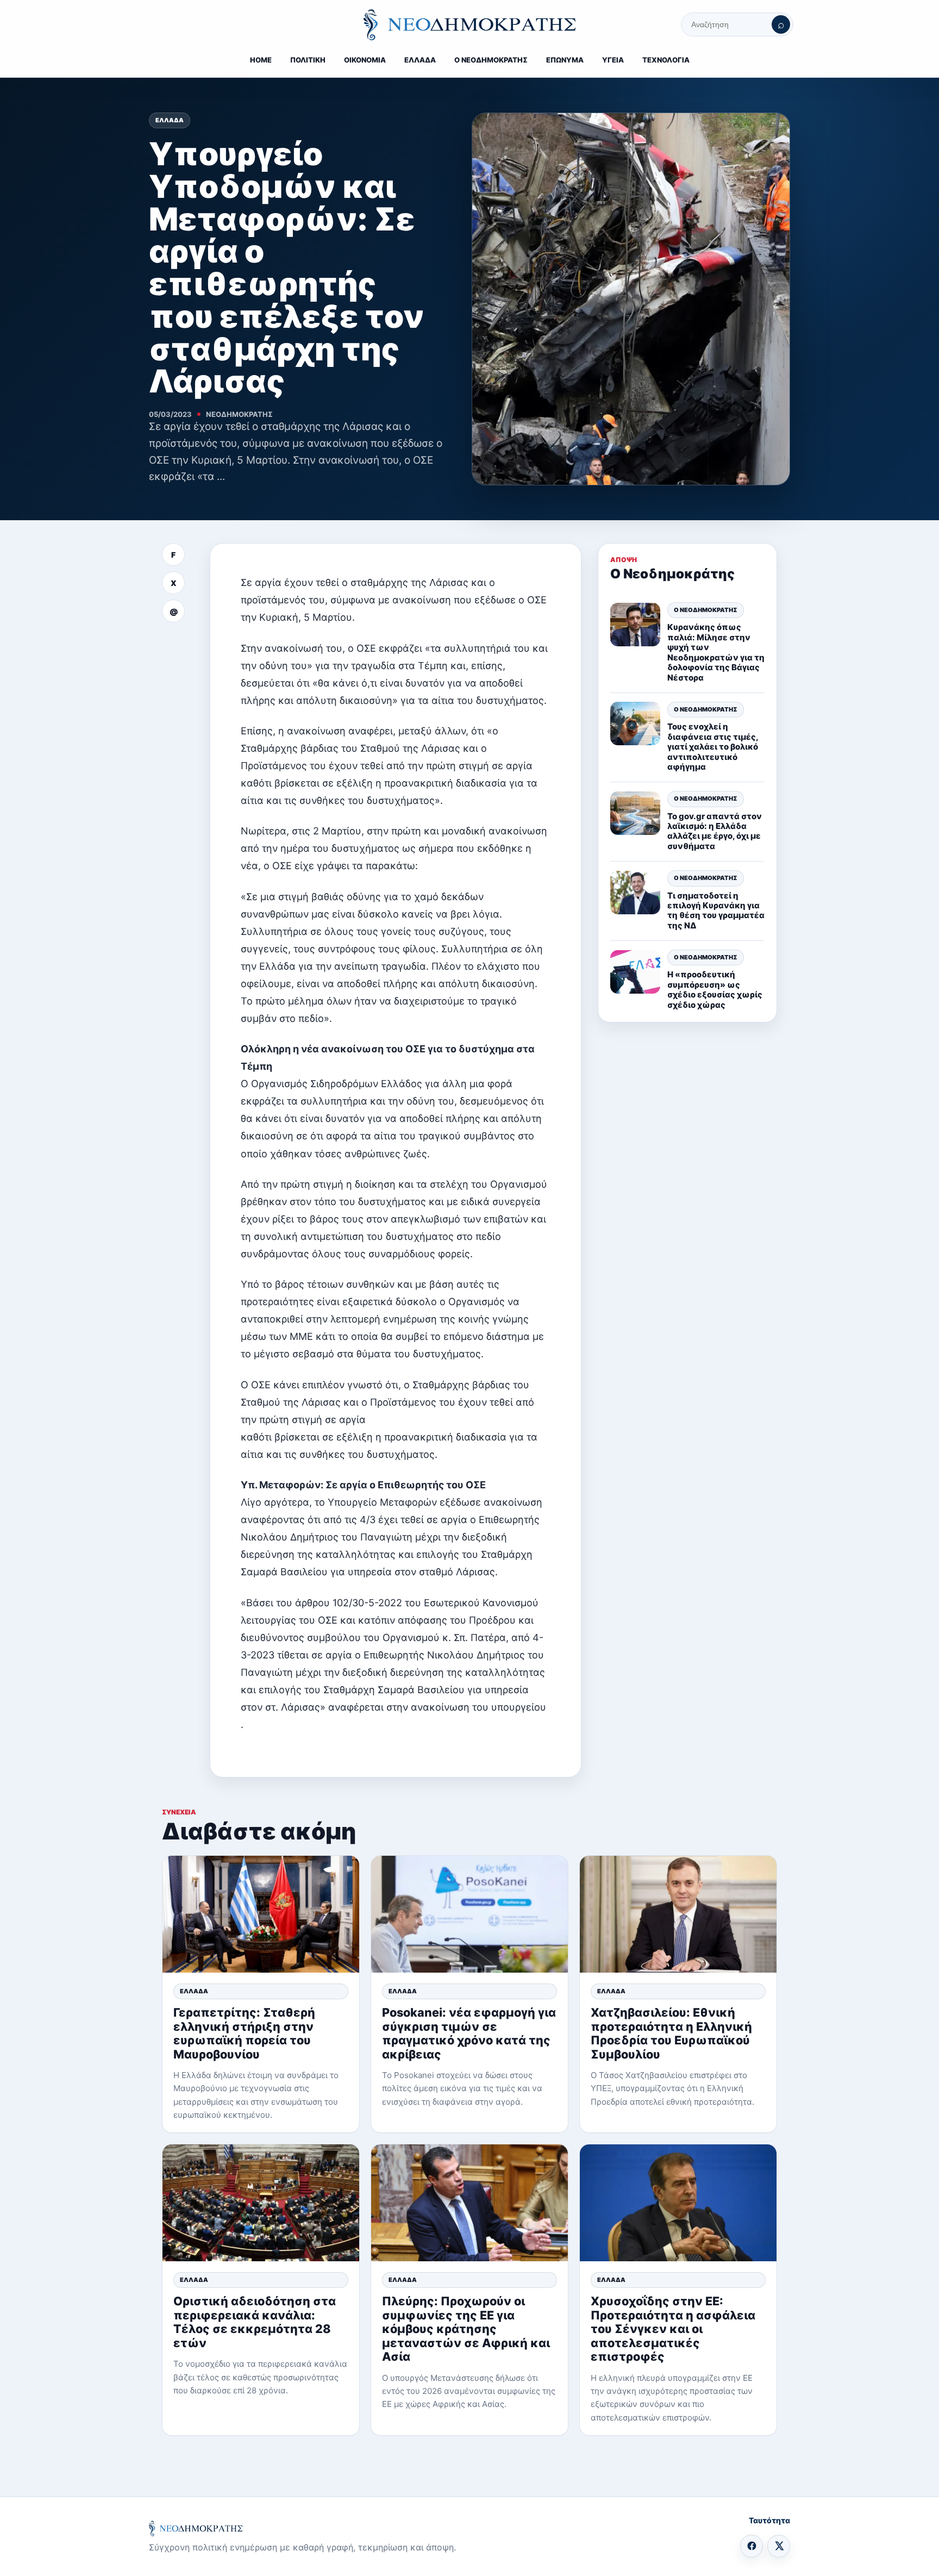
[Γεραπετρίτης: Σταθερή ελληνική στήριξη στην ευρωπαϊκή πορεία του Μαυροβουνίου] (261, 1914)
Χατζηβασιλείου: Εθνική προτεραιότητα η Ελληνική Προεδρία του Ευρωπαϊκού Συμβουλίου (671, 2033)
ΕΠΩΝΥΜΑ (565, 60)
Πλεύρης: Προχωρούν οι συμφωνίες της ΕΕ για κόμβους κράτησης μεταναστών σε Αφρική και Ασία (466, 2329)
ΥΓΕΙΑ (613, 60)
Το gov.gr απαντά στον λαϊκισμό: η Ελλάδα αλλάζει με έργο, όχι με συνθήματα (715, 831)
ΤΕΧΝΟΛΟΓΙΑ (666, 60)
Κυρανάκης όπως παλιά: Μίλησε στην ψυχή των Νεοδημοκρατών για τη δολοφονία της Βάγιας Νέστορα (716, 653)
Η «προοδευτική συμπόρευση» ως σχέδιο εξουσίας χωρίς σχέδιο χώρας (715, 990)
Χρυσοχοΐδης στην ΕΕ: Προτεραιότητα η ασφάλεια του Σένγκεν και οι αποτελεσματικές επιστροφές (673, 2329)
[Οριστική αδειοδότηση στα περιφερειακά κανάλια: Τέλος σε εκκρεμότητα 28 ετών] (261, 2203)
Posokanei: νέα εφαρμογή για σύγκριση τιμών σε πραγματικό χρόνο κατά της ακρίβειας (469, 2033)
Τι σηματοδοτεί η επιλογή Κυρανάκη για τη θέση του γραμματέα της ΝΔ (716, 910)
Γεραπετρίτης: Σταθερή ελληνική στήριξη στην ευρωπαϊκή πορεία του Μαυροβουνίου (244, 2033)
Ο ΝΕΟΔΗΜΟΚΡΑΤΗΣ (491, 60)
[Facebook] (752, 2546)
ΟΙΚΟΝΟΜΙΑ (365, 60)
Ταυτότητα (769, 2520)
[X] (779, 2546)
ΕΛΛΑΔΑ (420, 60)
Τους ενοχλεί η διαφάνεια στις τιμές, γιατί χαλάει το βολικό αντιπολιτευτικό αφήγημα (713, 747)
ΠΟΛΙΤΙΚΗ (308, 60)
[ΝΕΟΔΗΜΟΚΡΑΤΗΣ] (469, 24)
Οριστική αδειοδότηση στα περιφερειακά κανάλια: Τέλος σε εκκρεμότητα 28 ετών (255, 2322)
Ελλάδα (170, 120)
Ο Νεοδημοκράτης (706, 610)
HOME (261, 60)
